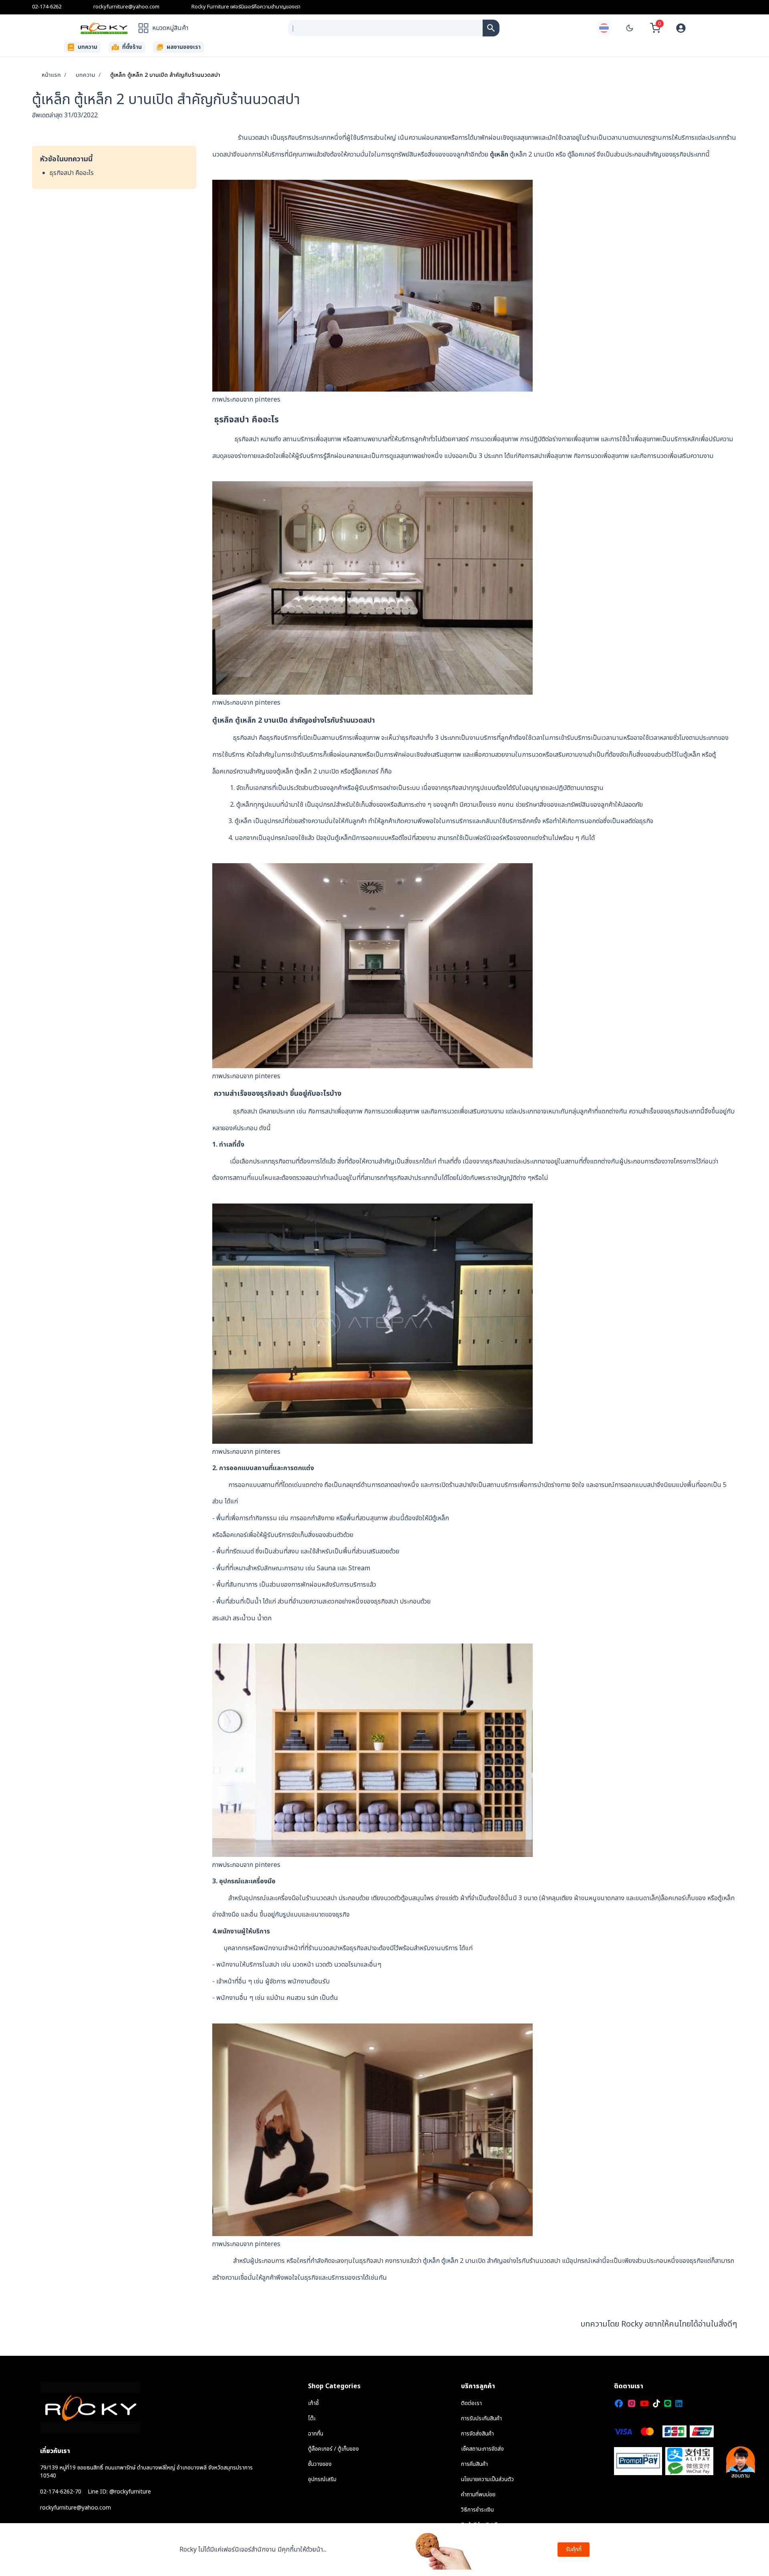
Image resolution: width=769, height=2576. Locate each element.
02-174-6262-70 (61, 2492)
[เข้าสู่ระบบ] (681, 28)
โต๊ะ (312, 2418)
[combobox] (385, 28)
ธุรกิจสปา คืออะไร (72, 173)
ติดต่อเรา (471, 2403)
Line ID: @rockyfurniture (119, 2492)
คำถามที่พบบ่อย (478, 2495)
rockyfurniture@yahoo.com (126, 7)
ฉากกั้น (316, 2434)
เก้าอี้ (313, 2403)
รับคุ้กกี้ (574, 2549)
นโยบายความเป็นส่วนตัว (487, 2479)
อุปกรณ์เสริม (322, 2479)
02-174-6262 (47, 7)
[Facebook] (619, 2403)
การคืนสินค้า (474, 2464)
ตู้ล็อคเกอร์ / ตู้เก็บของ (333, 2449)
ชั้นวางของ (320, 2464)
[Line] (668, 2403)
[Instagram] (632, 2403)
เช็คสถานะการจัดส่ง (482, 2449)
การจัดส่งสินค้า (477, 2434)
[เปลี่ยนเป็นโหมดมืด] (630, 28)
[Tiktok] (656, 2403)
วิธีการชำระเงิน (477, 2510)
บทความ (86, 75)
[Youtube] (644, 2403)
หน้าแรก (51, 75)
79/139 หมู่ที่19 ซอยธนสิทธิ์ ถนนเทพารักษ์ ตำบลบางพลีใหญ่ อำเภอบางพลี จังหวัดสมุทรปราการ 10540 (146, 2472)
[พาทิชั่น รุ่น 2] (491, 28)
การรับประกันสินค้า (481, 2418)
